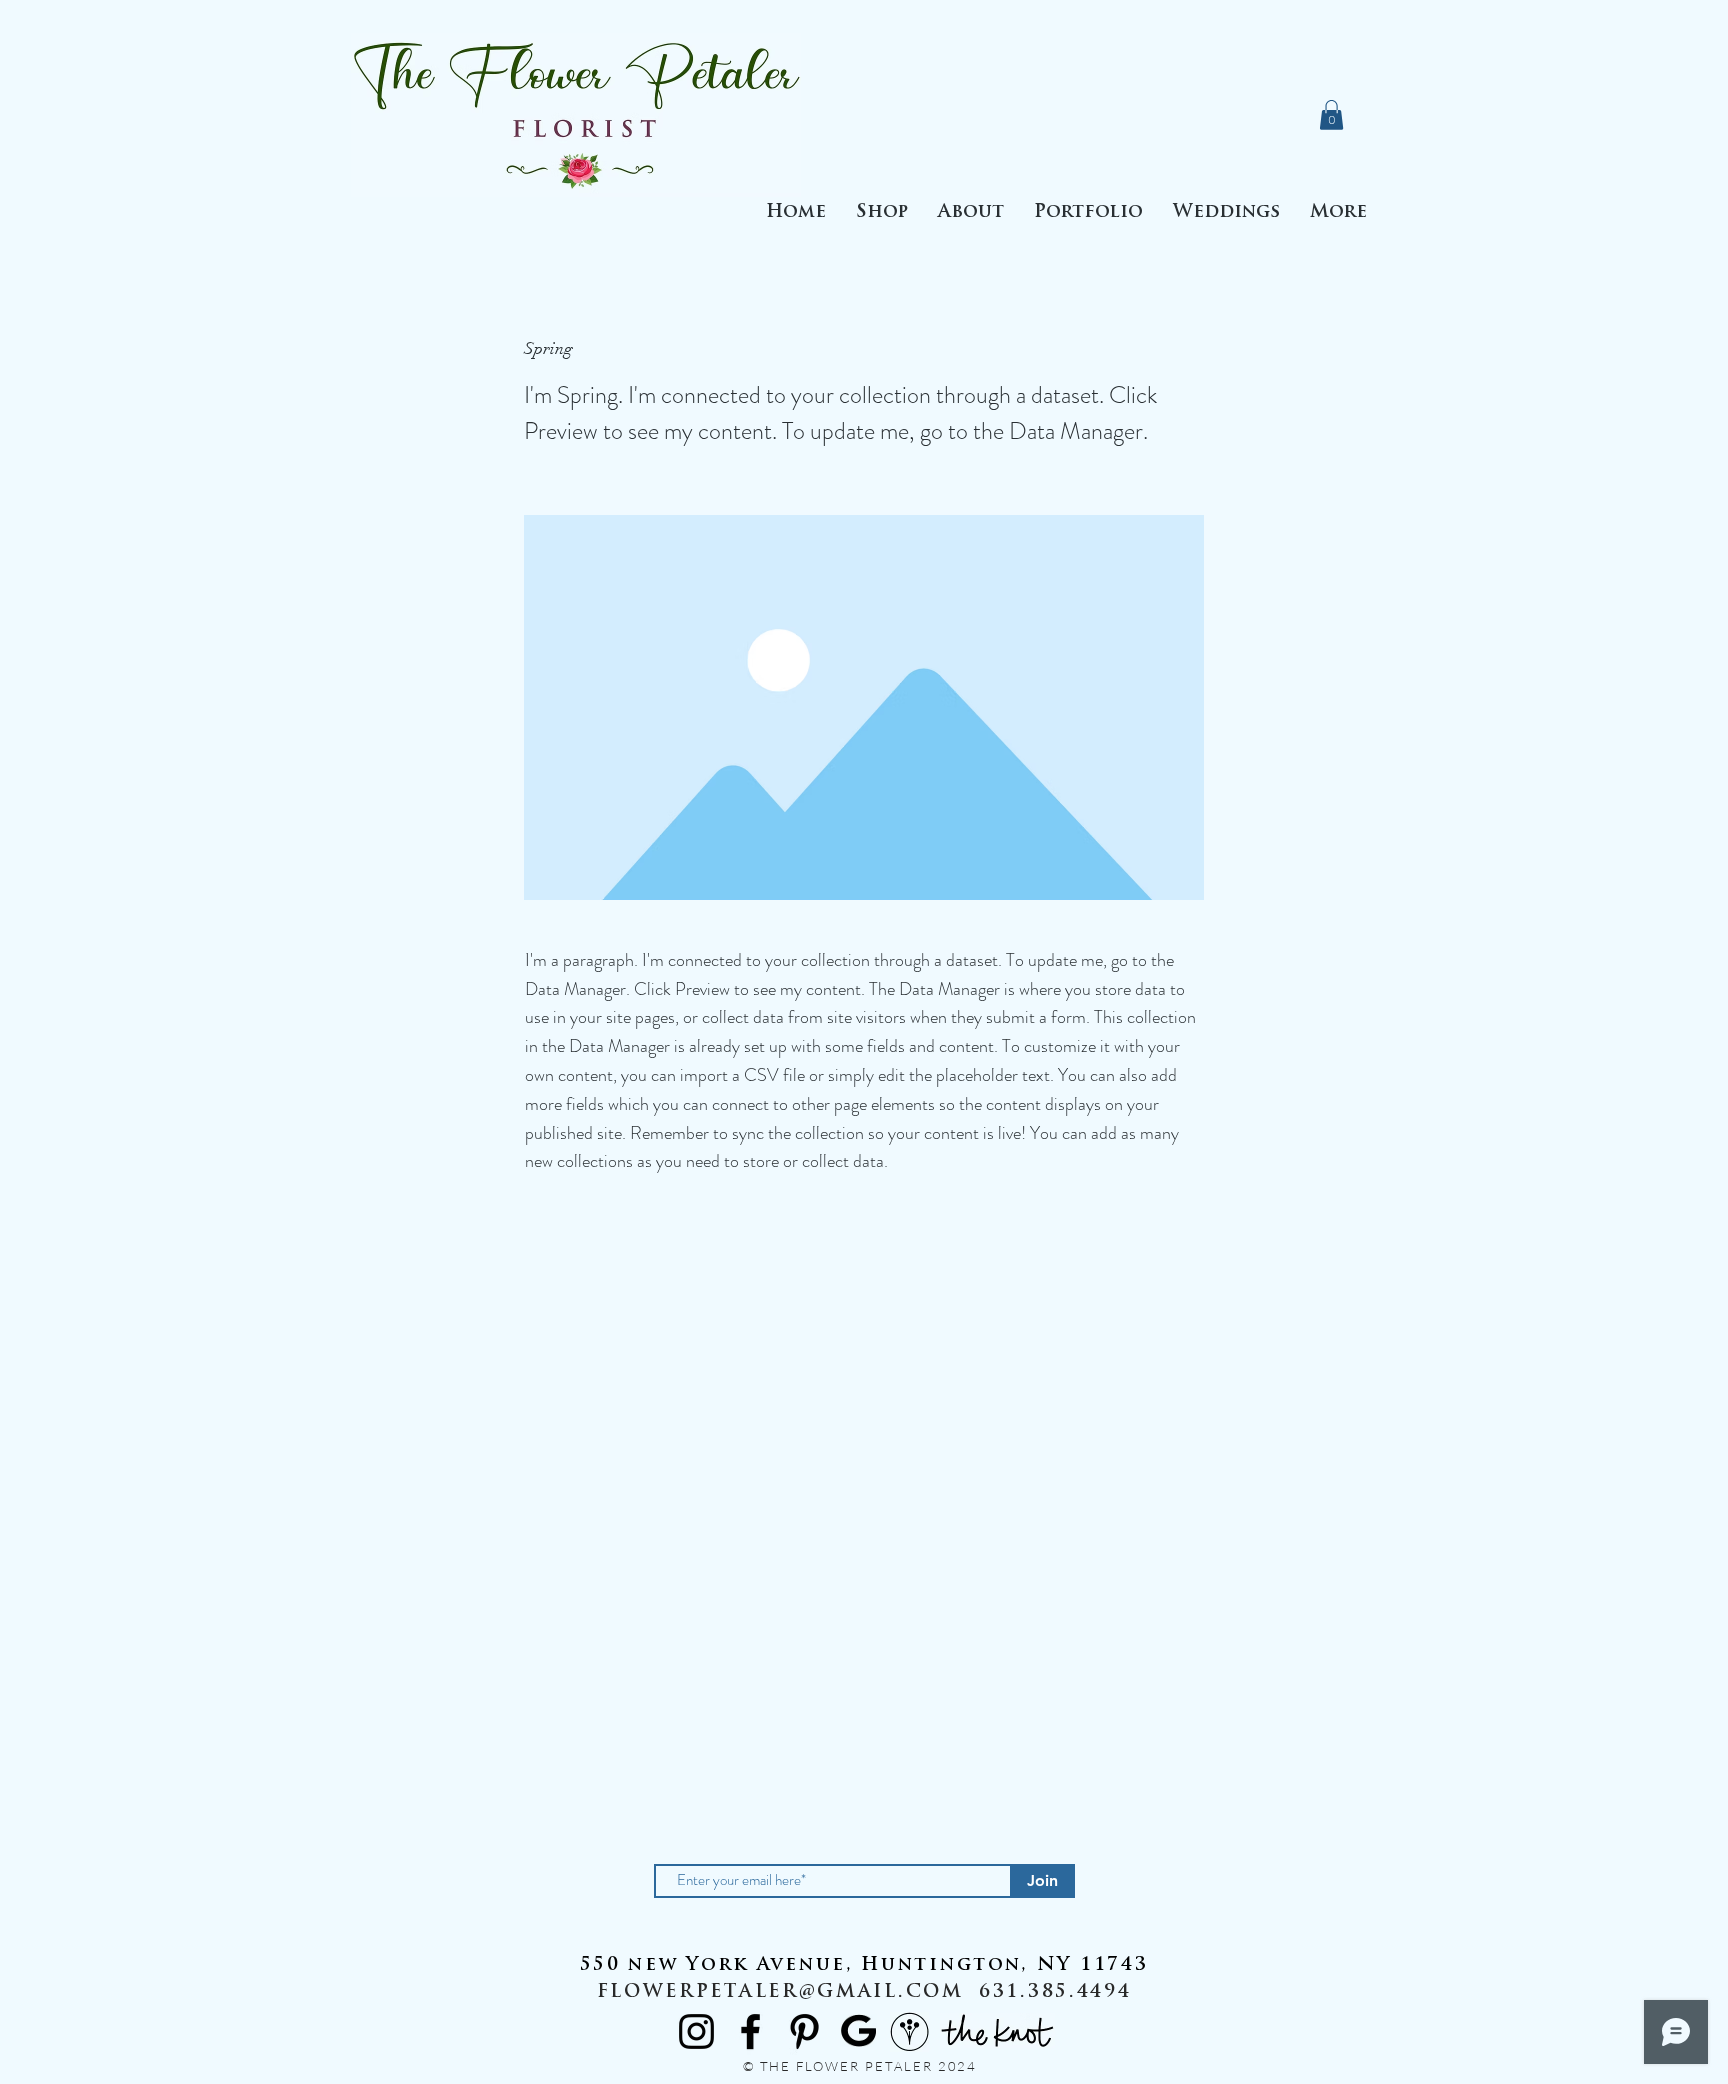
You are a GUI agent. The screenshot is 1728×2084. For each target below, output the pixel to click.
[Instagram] (696, 2031)
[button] (1088, 213)
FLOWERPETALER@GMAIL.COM (780, 1993)
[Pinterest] (804, 2031)
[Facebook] (750, 2031)
